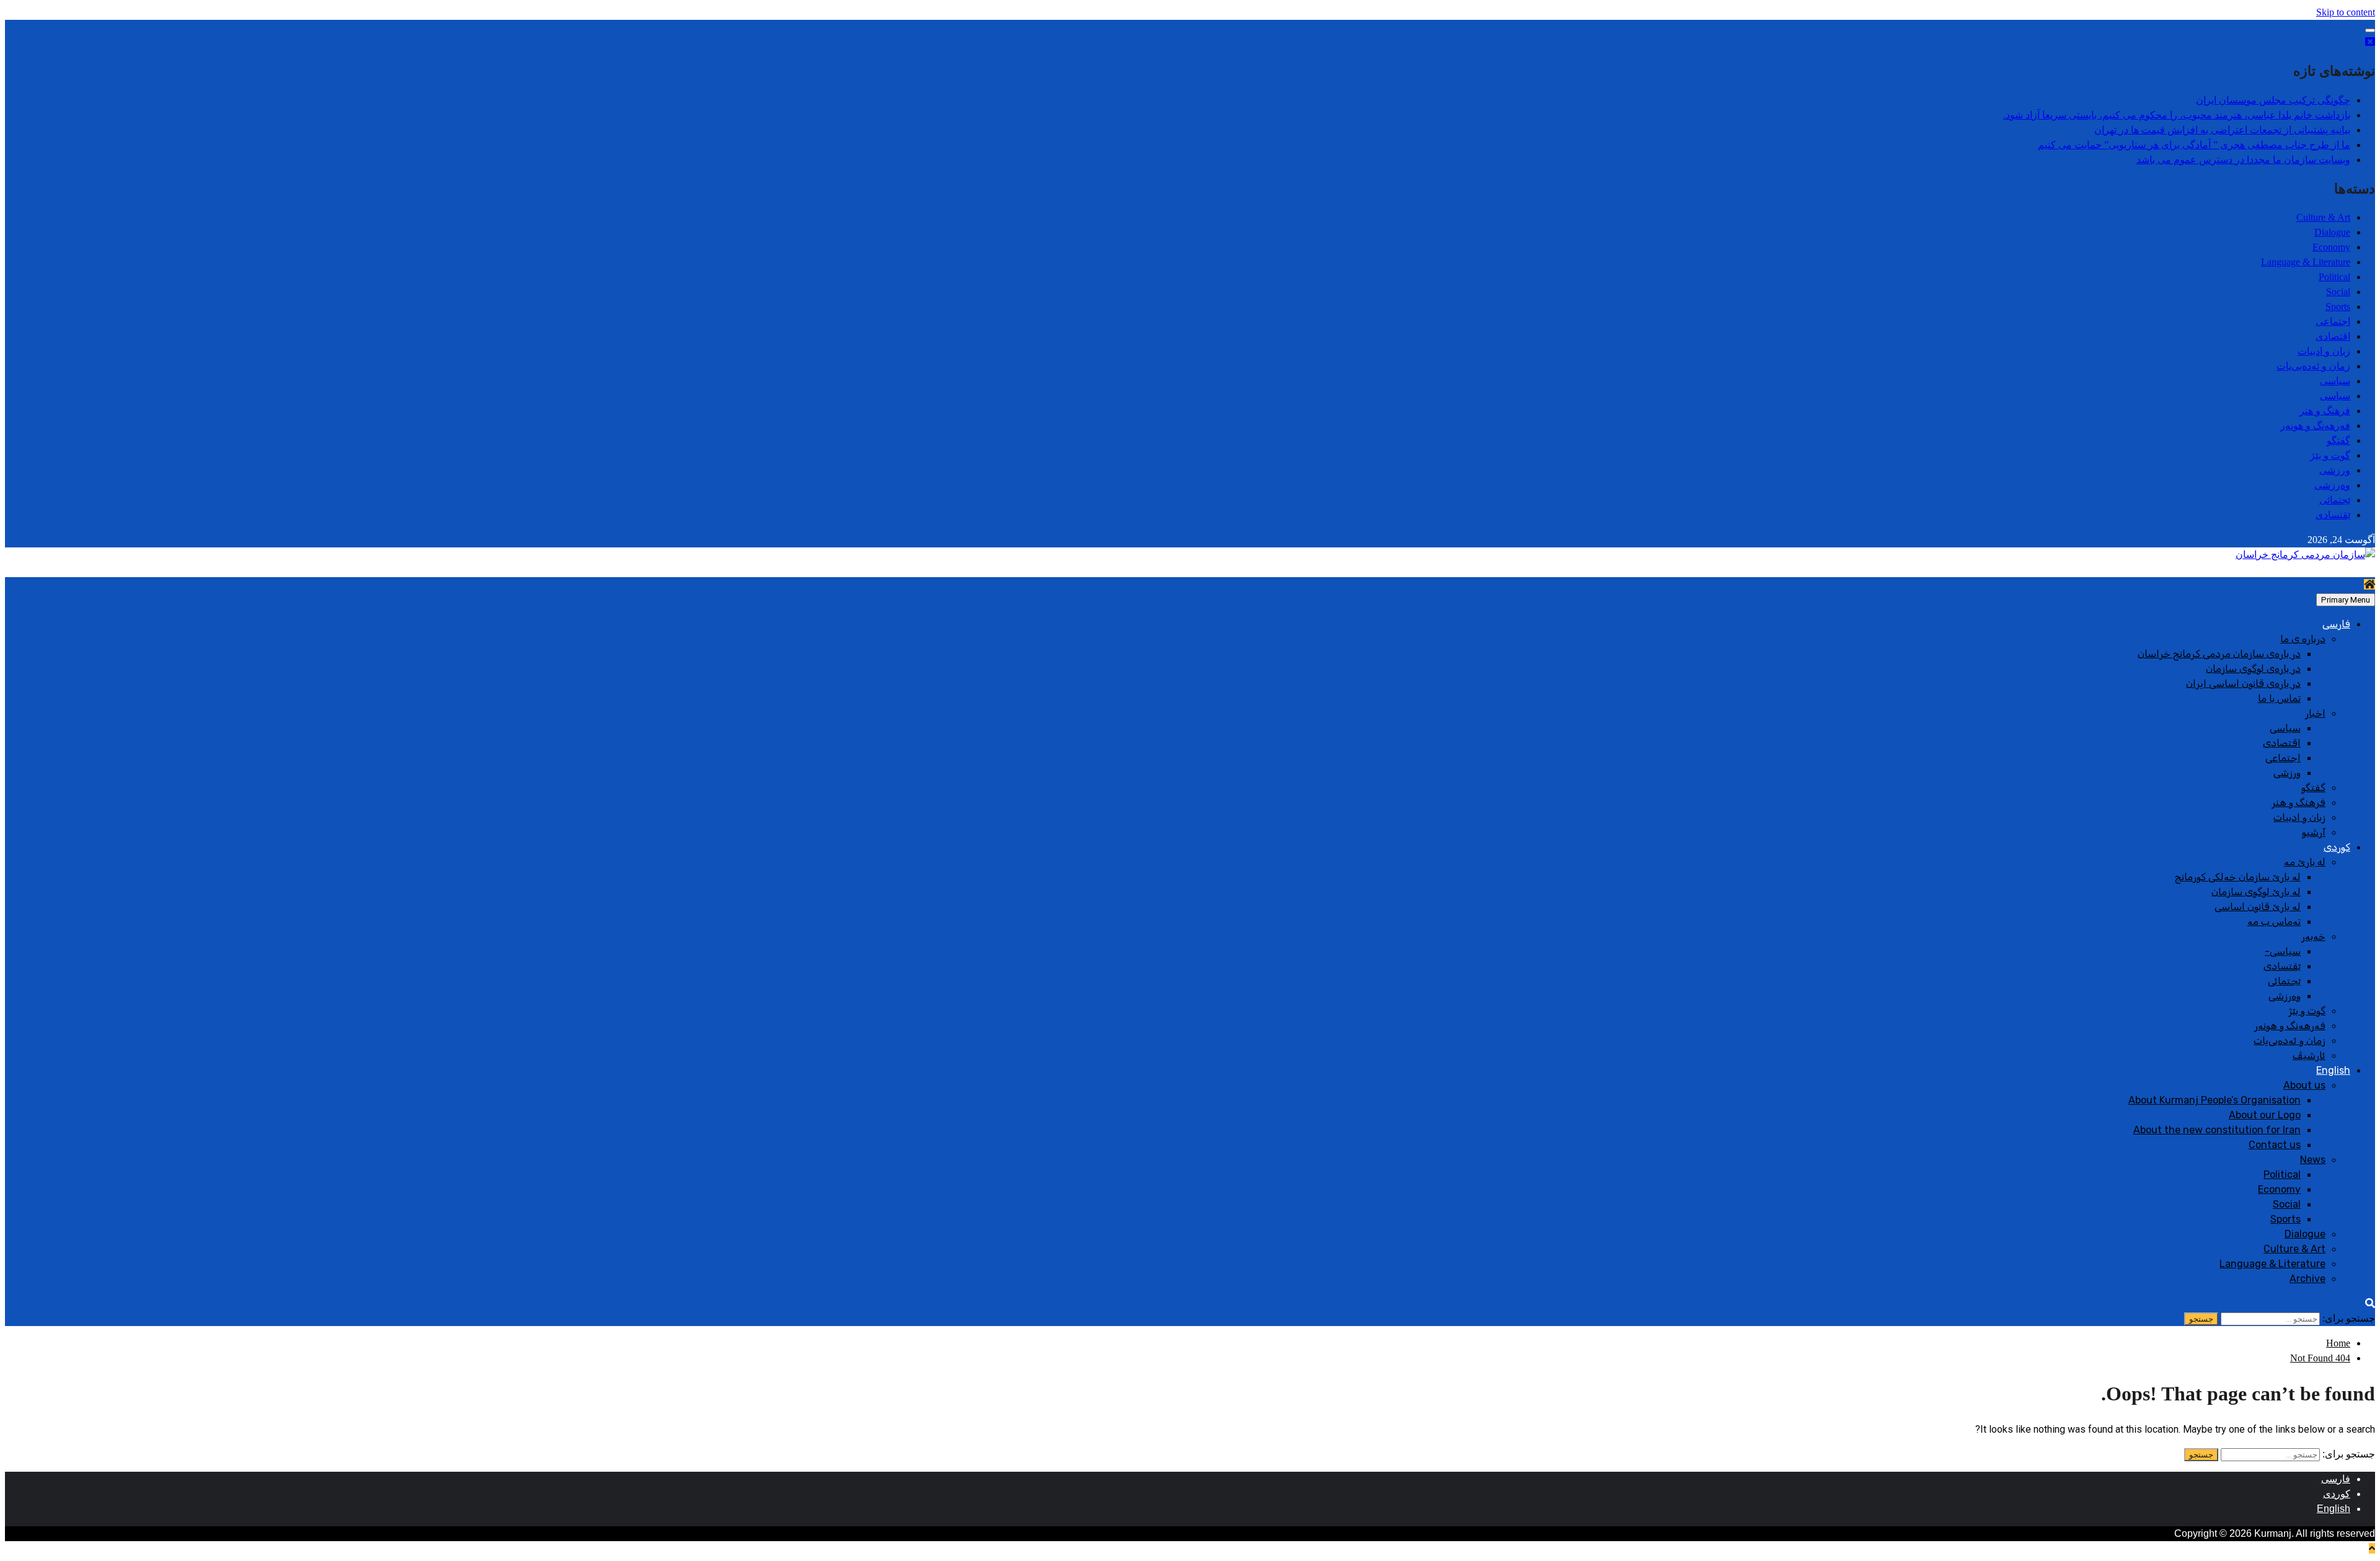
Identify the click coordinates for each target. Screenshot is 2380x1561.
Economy (2331, 247)
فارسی (2336, 624)
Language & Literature (2306, 262)
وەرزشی (2332, 485)
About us (2304, 1085)
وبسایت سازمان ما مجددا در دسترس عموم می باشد (2243, 160)
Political (2334, 277)
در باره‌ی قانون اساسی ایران (2243, 683)
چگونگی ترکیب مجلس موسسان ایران (2273, 100)
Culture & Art (2323, 217)
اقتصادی (2333, 336)
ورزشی (2335, 470)
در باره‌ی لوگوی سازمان (2253, 669)
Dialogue (2332, 232)
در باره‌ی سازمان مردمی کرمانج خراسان (2219, 654)
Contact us (2275, 1145)
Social (2338, 292)
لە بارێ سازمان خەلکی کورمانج (2238, 877)
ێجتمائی (2335, 500)
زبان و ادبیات (2324, 351)
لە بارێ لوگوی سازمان (2256, 892)
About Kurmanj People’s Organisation (2215, 1100)
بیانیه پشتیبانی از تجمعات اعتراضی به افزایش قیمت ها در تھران (2222, 130)
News (2313, 1160)
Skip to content (2346, 12)
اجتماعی (2333, 321)
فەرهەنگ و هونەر (2315, 426)
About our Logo (2265, 1115)
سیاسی (2335, 381)
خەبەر (2313, 936)
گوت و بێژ (2330, 455)
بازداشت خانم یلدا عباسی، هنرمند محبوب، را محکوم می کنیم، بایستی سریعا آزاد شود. (2177, 115)
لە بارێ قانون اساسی (2258, 907)
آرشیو (2314, 832)
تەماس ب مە (2274, 922)
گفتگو (2338, 440)
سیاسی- (2283, 951)
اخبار (2315, 713)
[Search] (2370, 1303)
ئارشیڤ (2309, 1055)
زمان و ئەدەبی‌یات (2313, 366)
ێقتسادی (2333, 515)
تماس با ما (2279, 698)
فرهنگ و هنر (2325, 411)
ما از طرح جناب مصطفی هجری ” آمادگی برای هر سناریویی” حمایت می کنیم (2194, 145)
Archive (2307, 1279)
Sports (2338, 307)
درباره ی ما (2303, 639)
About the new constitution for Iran (2217, 1130)
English (2333, 1070)
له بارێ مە (2305, 862)
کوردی (2337, 847)
